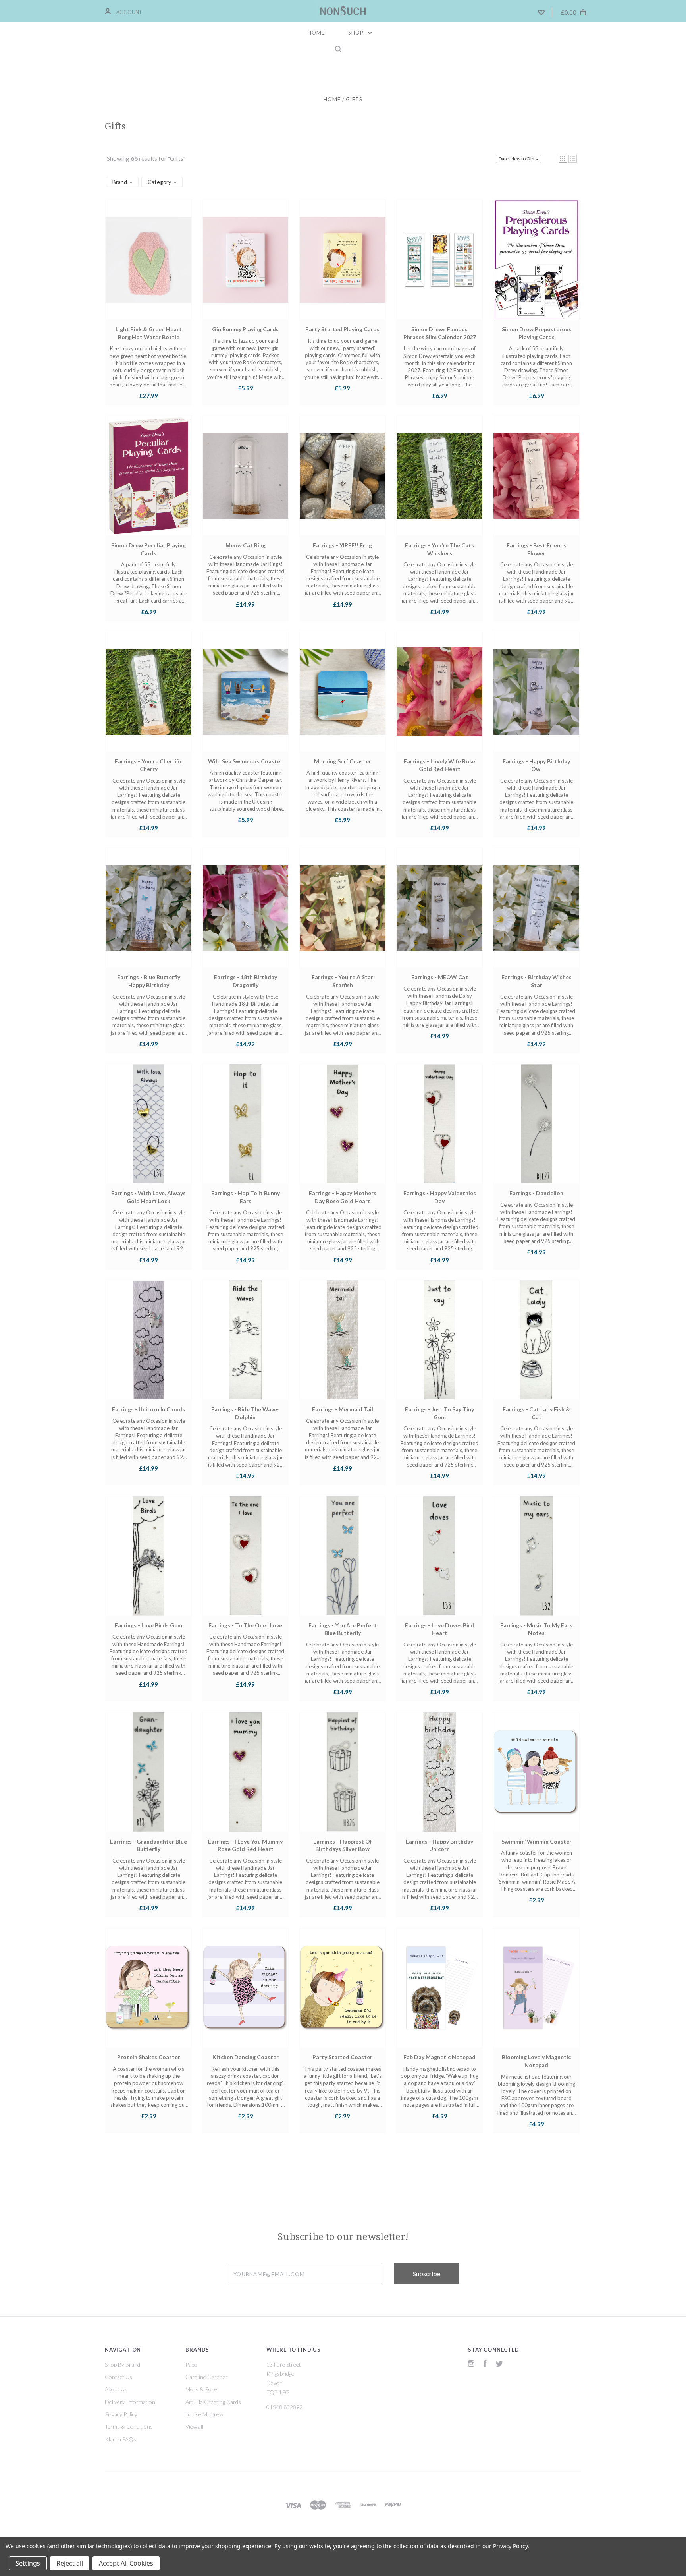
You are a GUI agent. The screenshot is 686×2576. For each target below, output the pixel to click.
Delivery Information (130, 2402)
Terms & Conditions (129, 2426)
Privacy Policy (121, 2414)
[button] (563, 159)
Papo (191, 2364)
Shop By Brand (122, 2364)
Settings (28, 2563)
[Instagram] (471, 2364)
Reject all (70, 2563)
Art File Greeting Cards (213, 2402)
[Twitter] (499, 2364)
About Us (116, 2389)
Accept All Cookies (126, 2563)
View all (194, 2426)
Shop (357, 33)
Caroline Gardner (207, 2377)
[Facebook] (485, 2364)
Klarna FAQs (120, 2439)
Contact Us (119, 2377)
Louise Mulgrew (204, 2414)
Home (316, 33)
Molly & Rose (201, 2389)
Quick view (148, 267)
